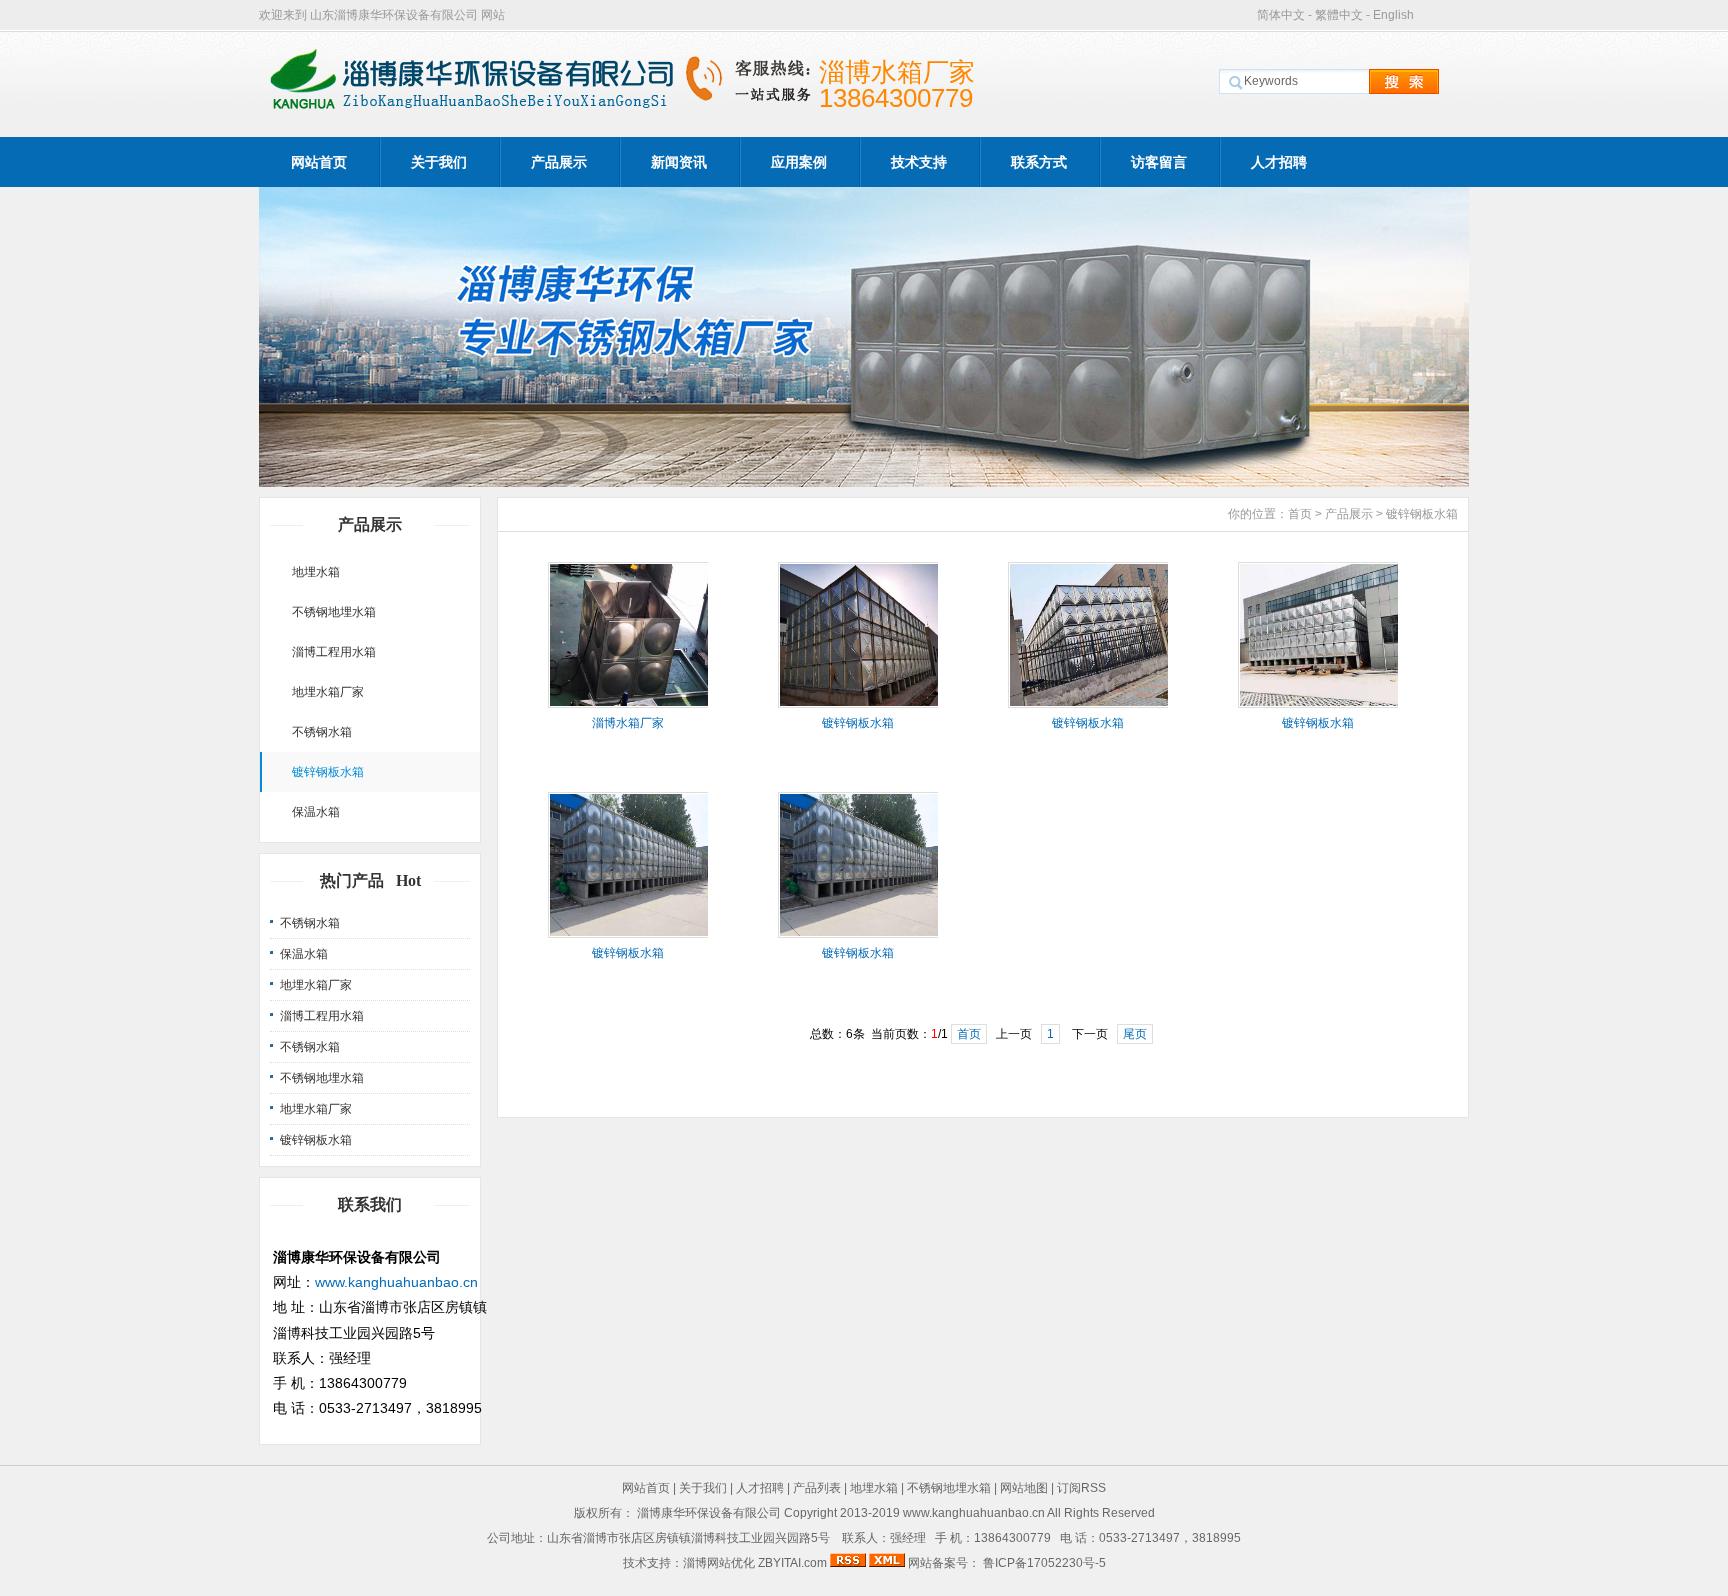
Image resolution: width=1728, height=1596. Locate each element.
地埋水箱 (316, 572)
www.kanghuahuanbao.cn (396, 1282)
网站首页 (319, 162)
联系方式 (1039, 162)
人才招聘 (1279, 162)
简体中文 (1281, 15)
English (1393, 15)
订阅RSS (1081, 1488)
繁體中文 (1339, 15)
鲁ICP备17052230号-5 (1043, 1563)
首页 (1300, 514)
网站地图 (1024, 1488)
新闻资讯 (679, 162)
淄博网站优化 (719, 1563)
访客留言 (1159, 162)
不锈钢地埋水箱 (334, 612)
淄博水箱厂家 (628, 723)
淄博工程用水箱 (334, 652)
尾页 (1135, 1034)
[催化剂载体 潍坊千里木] (864, 482)
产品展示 (559, 162)
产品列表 (817, 1488)
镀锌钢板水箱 (328, 772)
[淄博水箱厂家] (630, 704)
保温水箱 (316, 812)
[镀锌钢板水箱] (860, 704)
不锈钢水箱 (322, 732)
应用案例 (799, 162)
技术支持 (919, 162)
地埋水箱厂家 (328, 692)
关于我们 (439, 162)
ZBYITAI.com (792, 1563)
